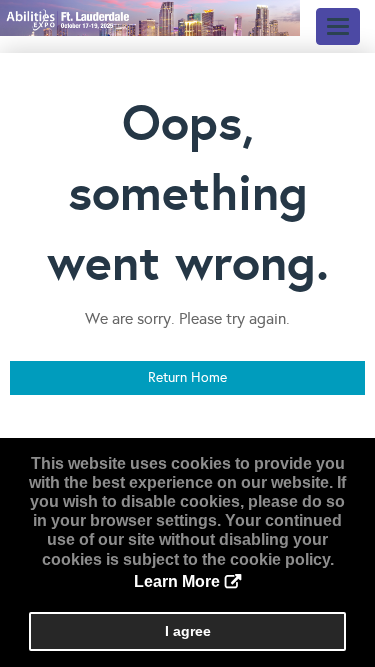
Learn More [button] (177, 581)
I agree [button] (188, 631)
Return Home (187, 377)
